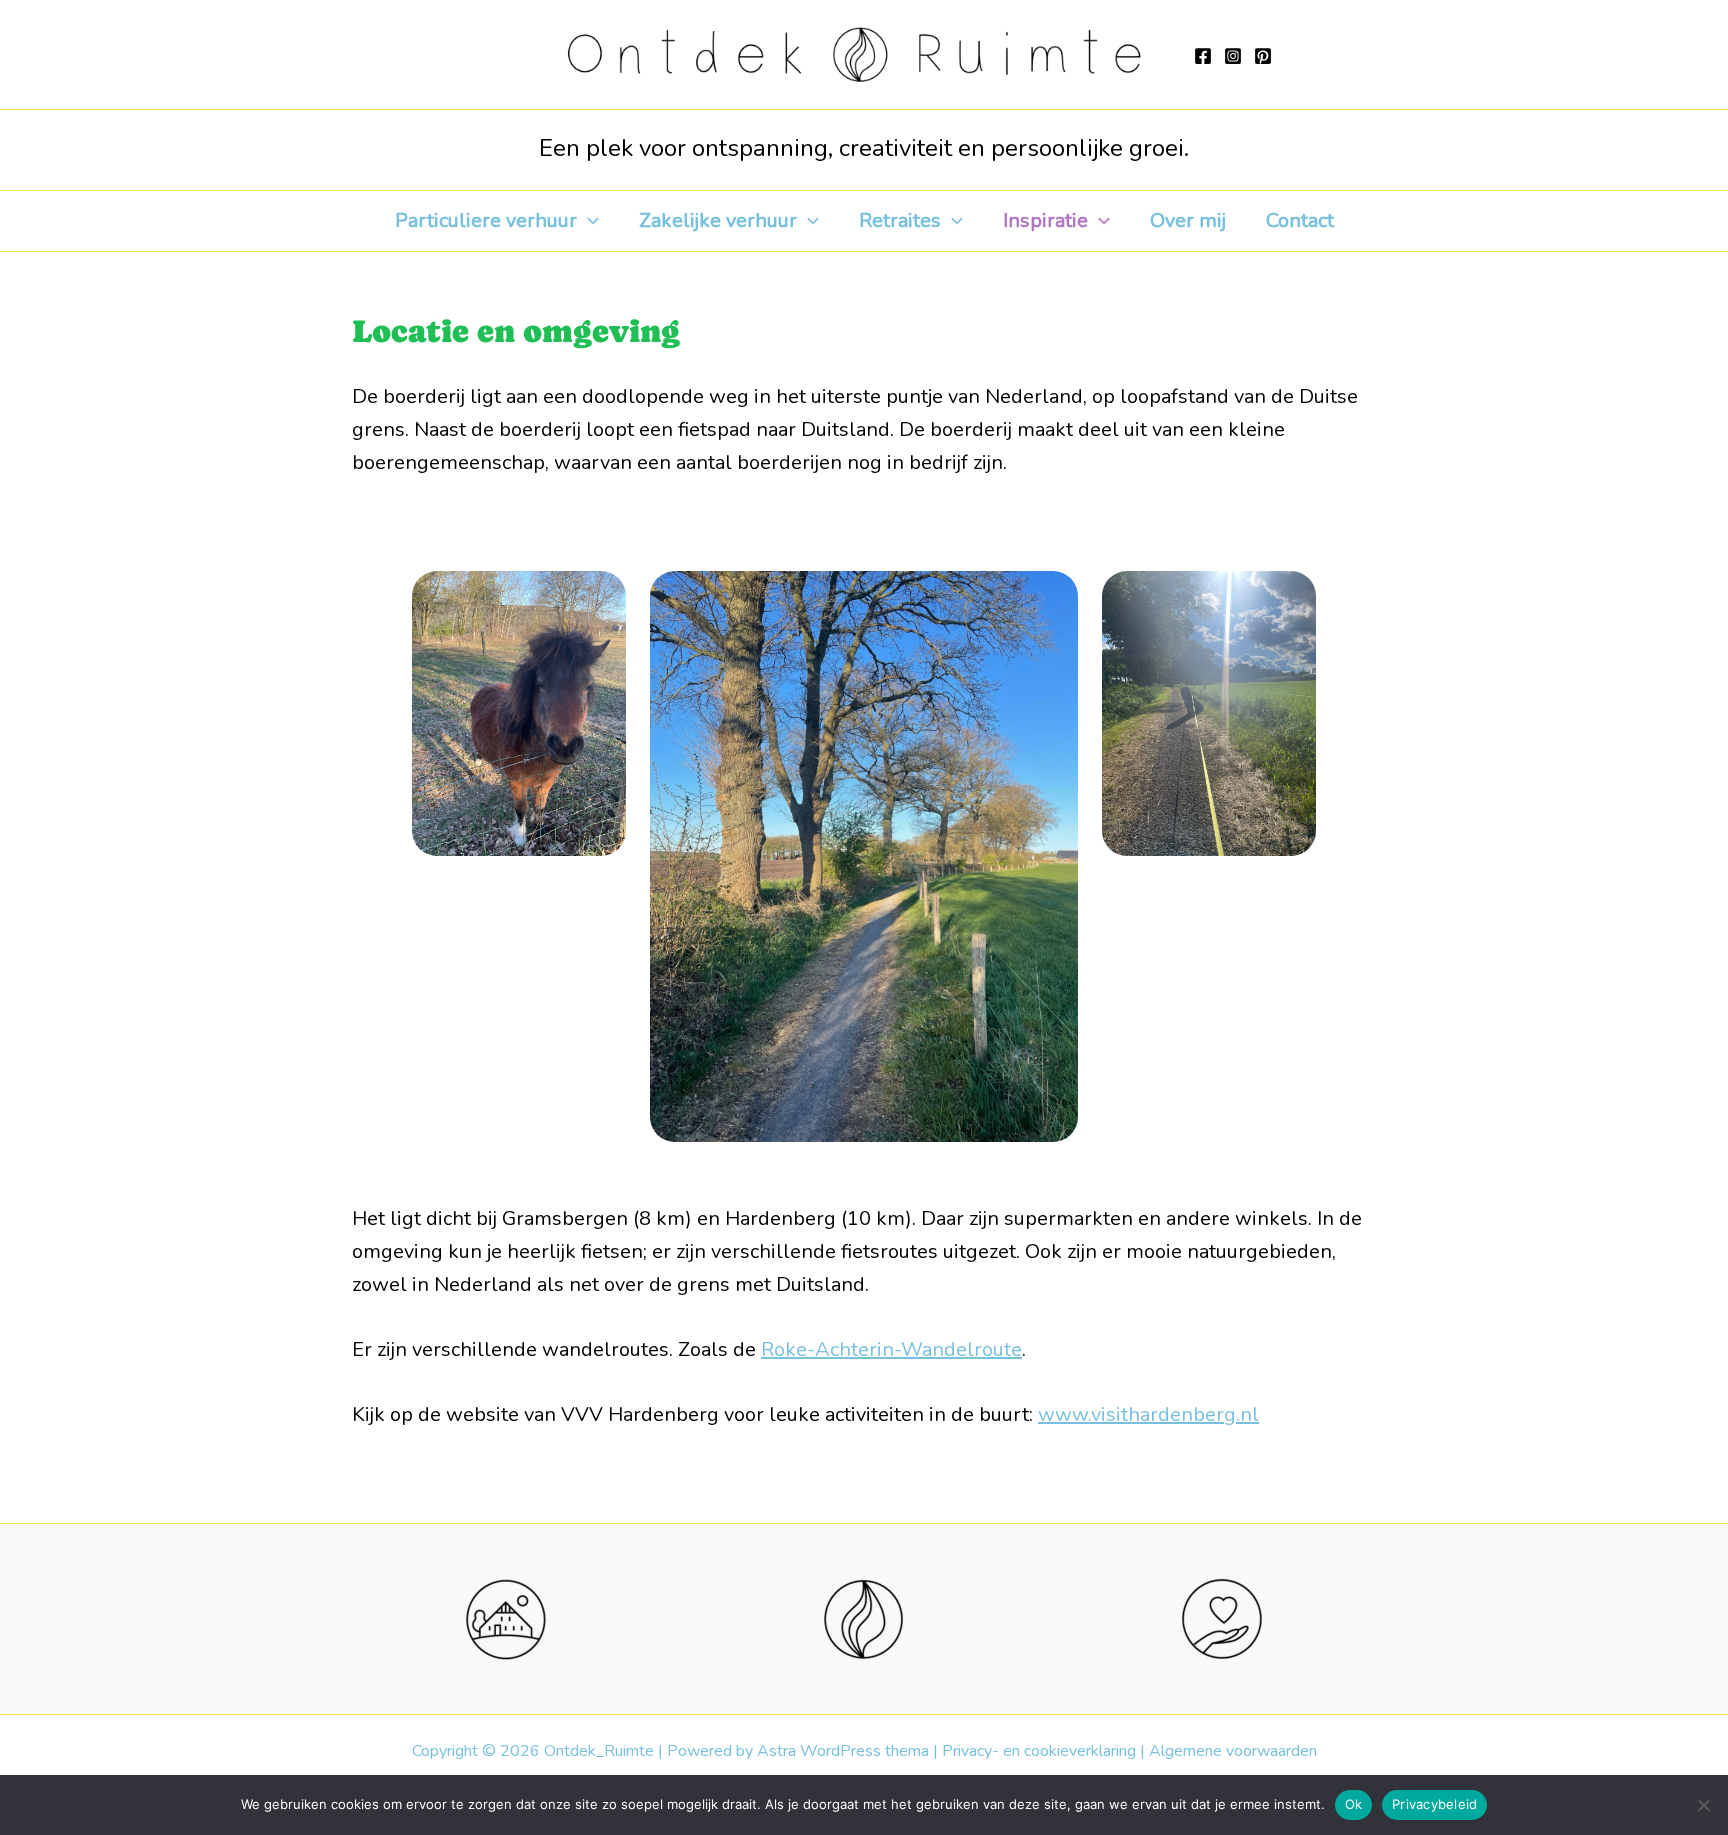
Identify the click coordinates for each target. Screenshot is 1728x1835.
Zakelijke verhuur (718, 220)
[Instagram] (1233, 56)
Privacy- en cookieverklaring (1039, 1751)
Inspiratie (1045, 220)
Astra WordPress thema (843, 1751)
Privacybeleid (1434, 1804)
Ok (1354, 1804)
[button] (588, 221)
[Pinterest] (1263, 56)
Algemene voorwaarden (1233, 1751)
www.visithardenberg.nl (1148, 1414)
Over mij (1188, 220)
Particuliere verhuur (486, 220)
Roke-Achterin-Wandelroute (891, 1349)
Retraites (900, 220)
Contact (1300, 220)
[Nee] (1703, 1805)
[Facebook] (1203, 56)
